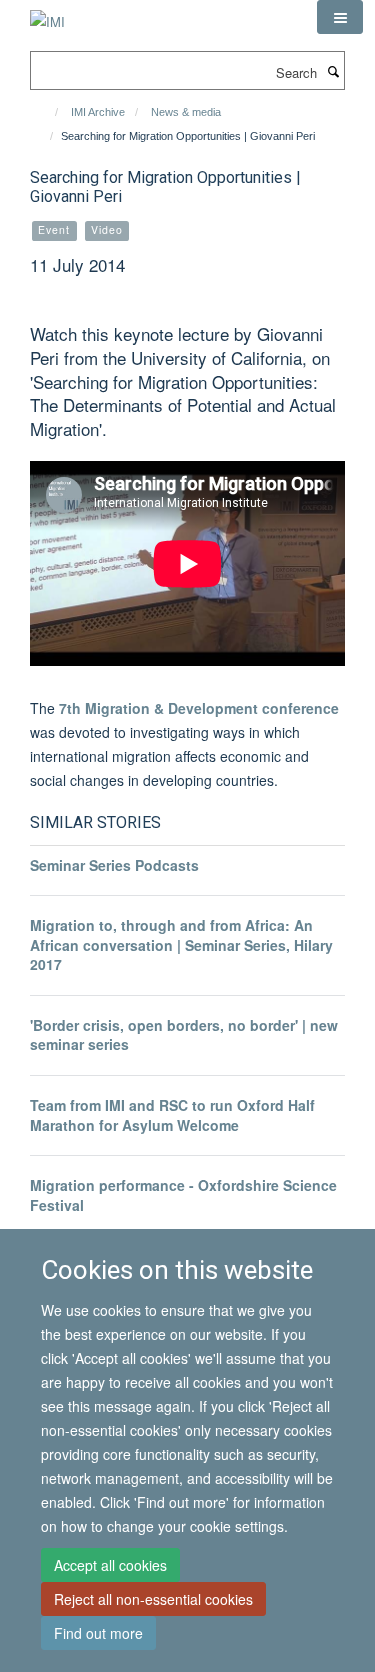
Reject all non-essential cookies (153, 1599)
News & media (186, 112)
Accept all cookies (110, 1565)
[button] (340, 17)
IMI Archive (98, 112)
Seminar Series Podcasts (114, 865)
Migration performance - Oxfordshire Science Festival (183, 1195)
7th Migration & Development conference (199, 708)
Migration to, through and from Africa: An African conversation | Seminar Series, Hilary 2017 (181, 944)
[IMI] (47, 14)
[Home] (47, 112)
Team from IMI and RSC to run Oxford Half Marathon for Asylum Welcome (172, 1115)
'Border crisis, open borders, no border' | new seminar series (184, 1035)
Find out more (98, 1633)
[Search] (333, 71)
